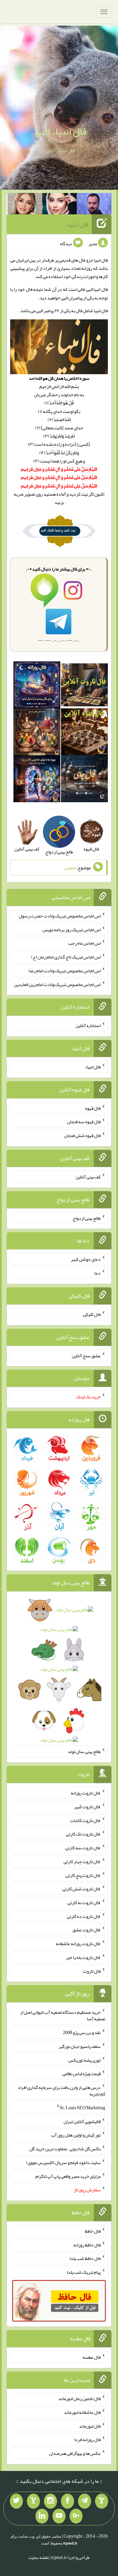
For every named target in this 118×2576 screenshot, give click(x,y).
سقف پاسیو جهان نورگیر (80, 2046)
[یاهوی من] (102, 2501)
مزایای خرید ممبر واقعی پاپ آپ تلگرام (68, 2176)
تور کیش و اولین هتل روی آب (76, 2135)
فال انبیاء (77, 224)
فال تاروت (92, 1971)
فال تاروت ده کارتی (84, 1916)
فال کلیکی (92, 1314)
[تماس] (33, 2501)
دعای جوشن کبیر (86, 1259)
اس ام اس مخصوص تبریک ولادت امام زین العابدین (57, 984)
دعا (98, 1273)
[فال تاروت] (84, 686)
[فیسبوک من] (68, 2501)
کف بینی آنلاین (88, 1177)
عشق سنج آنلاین (86, 1355)
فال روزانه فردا (87, 2439)
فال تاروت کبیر (87, 1807)
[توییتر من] (16, 2501)
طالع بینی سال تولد (84, 1751)
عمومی (70, 868)
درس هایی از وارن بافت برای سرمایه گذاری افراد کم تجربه (61, 2091)
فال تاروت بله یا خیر (83, 1957)
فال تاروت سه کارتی (83, 1848)
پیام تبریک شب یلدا (84, 2272)
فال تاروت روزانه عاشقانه (78, 1943)
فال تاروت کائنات (85, 1820)
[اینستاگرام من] (50, 2501)
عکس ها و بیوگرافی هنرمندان (75, 2453)
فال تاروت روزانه (86, 1793)
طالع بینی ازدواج (87, 1218)
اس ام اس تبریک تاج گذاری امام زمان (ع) (66, 957)
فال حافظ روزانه (87, 2244)
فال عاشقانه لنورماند (82, 2412)
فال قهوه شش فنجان (82, 1135)
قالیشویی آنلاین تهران (82, 2121)
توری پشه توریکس (84, 2060)
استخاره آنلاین (88, 1025)
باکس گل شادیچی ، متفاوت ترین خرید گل (65, 2149)
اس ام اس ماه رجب (84, 943)
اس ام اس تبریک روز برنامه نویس (72, 929)
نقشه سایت (39, 2557)
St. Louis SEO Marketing (82, 2108)
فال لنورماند (90, 2426)
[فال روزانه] (37, 686)
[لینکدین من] (42, 2516)
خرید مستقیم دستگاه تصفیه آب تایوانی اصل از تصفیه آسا (63, 2015)
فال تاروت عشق (87, 1930)
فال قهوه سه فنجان (84, 1122)
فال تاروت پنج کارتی (83, 1875)
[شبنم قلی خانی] (25, 205)
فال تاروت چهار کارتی (82, 1861)
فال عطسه (92, 2357)
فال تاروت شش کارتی (81, 1889)
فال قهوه (93, 1108)
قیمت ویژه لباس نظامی (81, 2073)
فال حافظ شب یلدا (85, 2258)
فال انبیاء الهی (61, 131)
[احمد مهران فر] (94, 205)
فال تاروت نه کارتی (84, 1902)
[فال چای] (84, 780)
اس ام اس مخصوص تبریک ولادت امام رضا (65, 971)
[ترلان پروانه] (60, 205)
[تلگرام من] (85, 2501)
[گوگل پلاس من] (76, 2516)
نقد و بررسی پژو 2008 (82, 2032)
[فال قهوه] (84, 733)
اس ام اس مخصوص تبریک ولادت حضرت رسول (60, 916)
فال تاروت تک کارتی (83, 1834)
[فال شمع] (37, 733)
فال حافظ (93, 2231)
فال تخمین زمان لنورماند (79, 2398)
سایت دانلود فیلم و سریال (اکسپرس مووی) (63, 2162)
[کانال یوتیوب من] (59, 2516)
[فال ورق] (37, 780)
